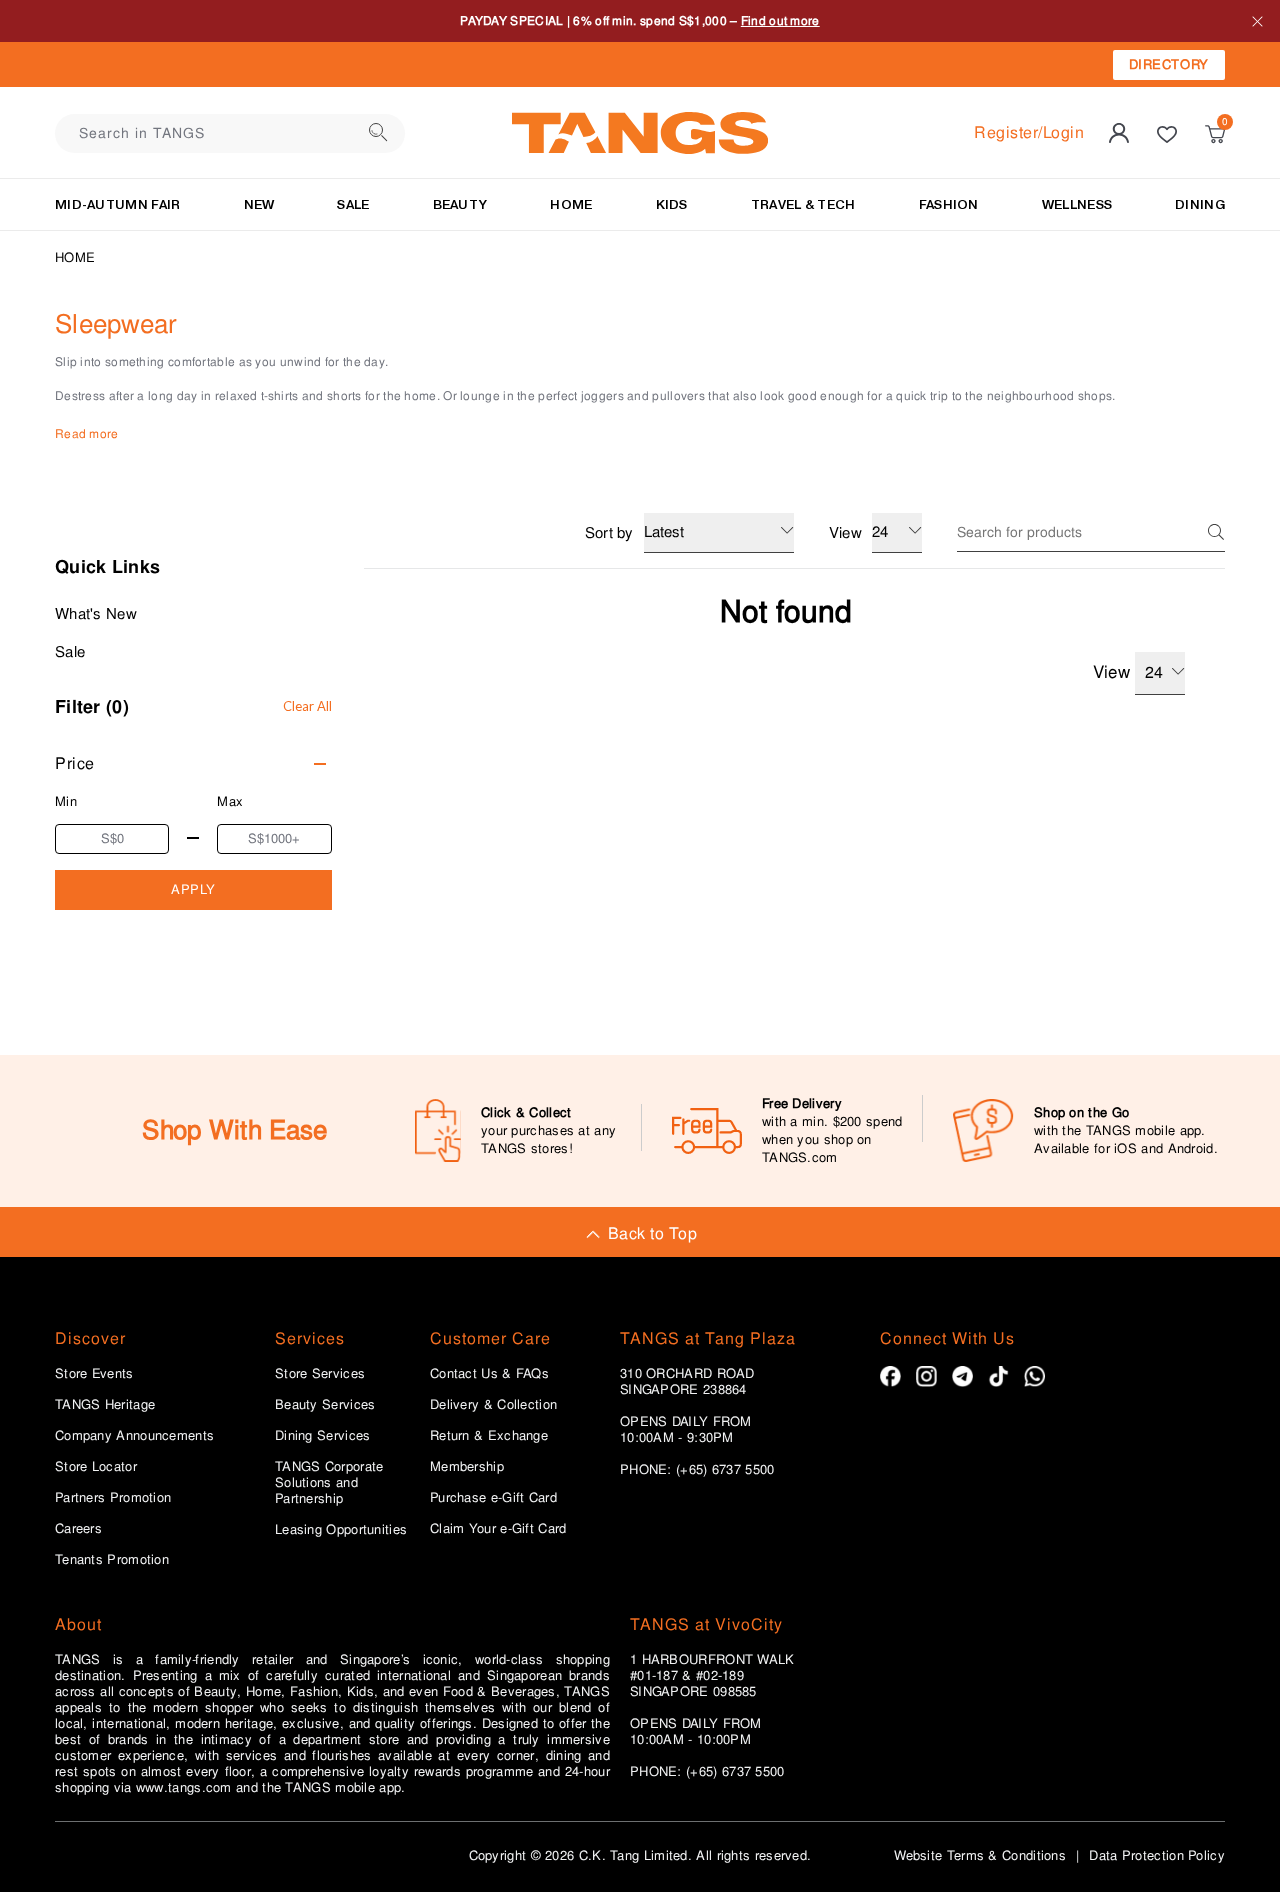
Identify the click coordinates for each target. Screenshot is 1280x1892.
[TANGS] (640, 133)
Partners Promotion (113, 1498)
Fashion (949, 204)
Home (75, 257)
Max (230, 801)
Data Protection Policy (1157, 1855)
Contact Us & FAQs (489, 1374)
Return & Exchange (489, 1436)
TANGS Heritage (105, 1405)
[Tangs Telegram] (962, 1376)
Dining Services (323, 1436)
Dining (1200, 204)
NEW (259, 204)
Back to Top (652, 1233)
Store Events (94, 1374)
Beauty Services (325, 1405)
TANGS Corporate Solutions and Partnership (329, 1483)
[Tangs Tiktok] (998, 1376)
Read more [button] (87, 434)
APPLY (193, 889)
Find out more (780, 21)
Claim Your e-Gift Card (498, 1529)
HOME (571, 204)
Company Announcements (134, 1436)
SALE (353, 204)
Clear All (307, 706)
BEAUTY (460, 204)
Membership (467, 1467)
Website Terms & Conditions (980, 1855)
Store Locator (96, 1467)
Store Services (320, 1374)
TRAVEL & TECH (803, 204)
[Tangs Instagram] (926, 1376)
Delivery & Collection (493, 1405)
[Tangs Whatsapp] (1034, 1376)
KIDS (672, 204)
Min (66, 801)
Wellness (1077, 204)
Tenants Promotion (112, 1560)
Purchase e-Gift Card (493, 1498)
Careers (78, 1529)
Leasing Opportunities (341, 1530)
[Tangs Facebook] (890, 1376)
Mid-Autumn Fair (118, 204)
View (1111, 672)
